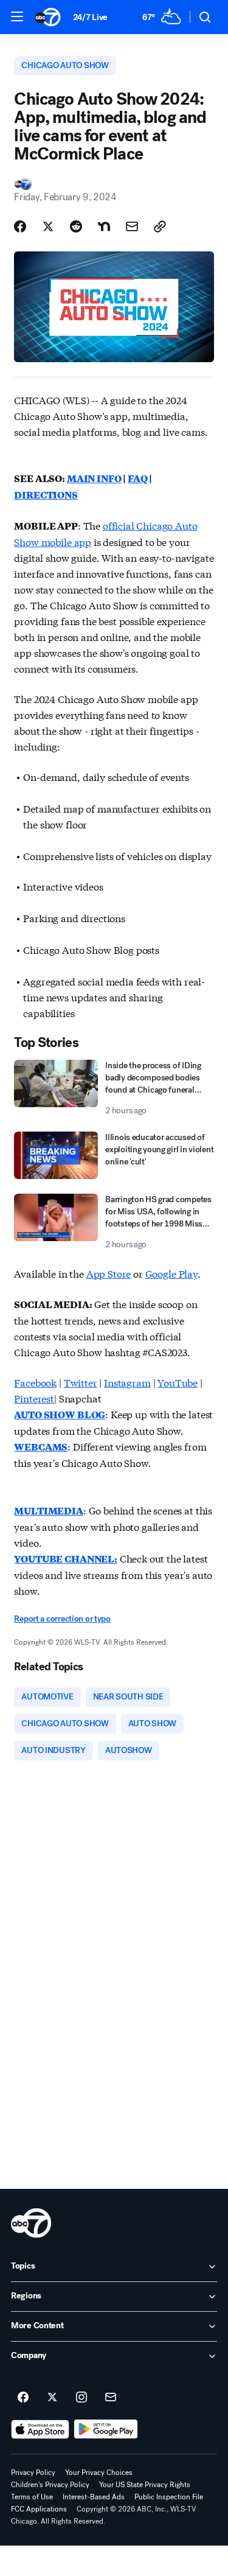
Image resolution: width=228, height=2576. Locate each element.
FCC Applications (39, 2509)
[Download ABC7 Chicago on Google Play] (106, 2429)
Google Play (171, 1273)
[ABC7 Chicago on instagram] (81, 2398)
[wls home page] (31, 2223)
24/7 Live (90, 17)
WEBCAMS (41, 1447)
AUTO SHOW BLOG (60, 1414)
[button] (17, 16)
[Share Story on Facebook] (20, 226)
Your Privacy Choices (99, 2473)
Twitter (81, 1382)
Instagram (127, 1382)
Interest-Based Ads (94, 2497)
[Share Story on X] (48, 226)
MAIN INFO (94, 478)
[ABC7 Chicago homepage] (48, 17)
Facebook (35, 1382)
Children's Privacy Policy (50, 2485)
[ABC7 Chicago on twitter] (52, 2398)
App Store (109, 1273)
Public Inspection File (169, 2497)
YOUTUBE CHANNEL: (65, 1559)
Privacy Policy (33, 2473)
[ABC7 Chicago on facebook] (23, 2398)
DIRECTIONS (46, 495)
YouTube (178, 1382)
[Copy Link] (160, 226)
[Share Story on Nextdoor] (104, 226)
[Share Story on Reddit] (76, 226)
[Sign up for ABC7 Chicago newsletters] (111, 2398)
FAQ (138, 478)
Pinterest (34, 1398)
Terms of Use (32, 2497)
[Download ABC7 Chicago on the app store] (40, 2429)
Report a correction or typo (62, 1619)
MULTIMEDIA (48, 1510)
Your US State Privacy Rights (145, 2485)
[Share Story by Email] (132, 226)
